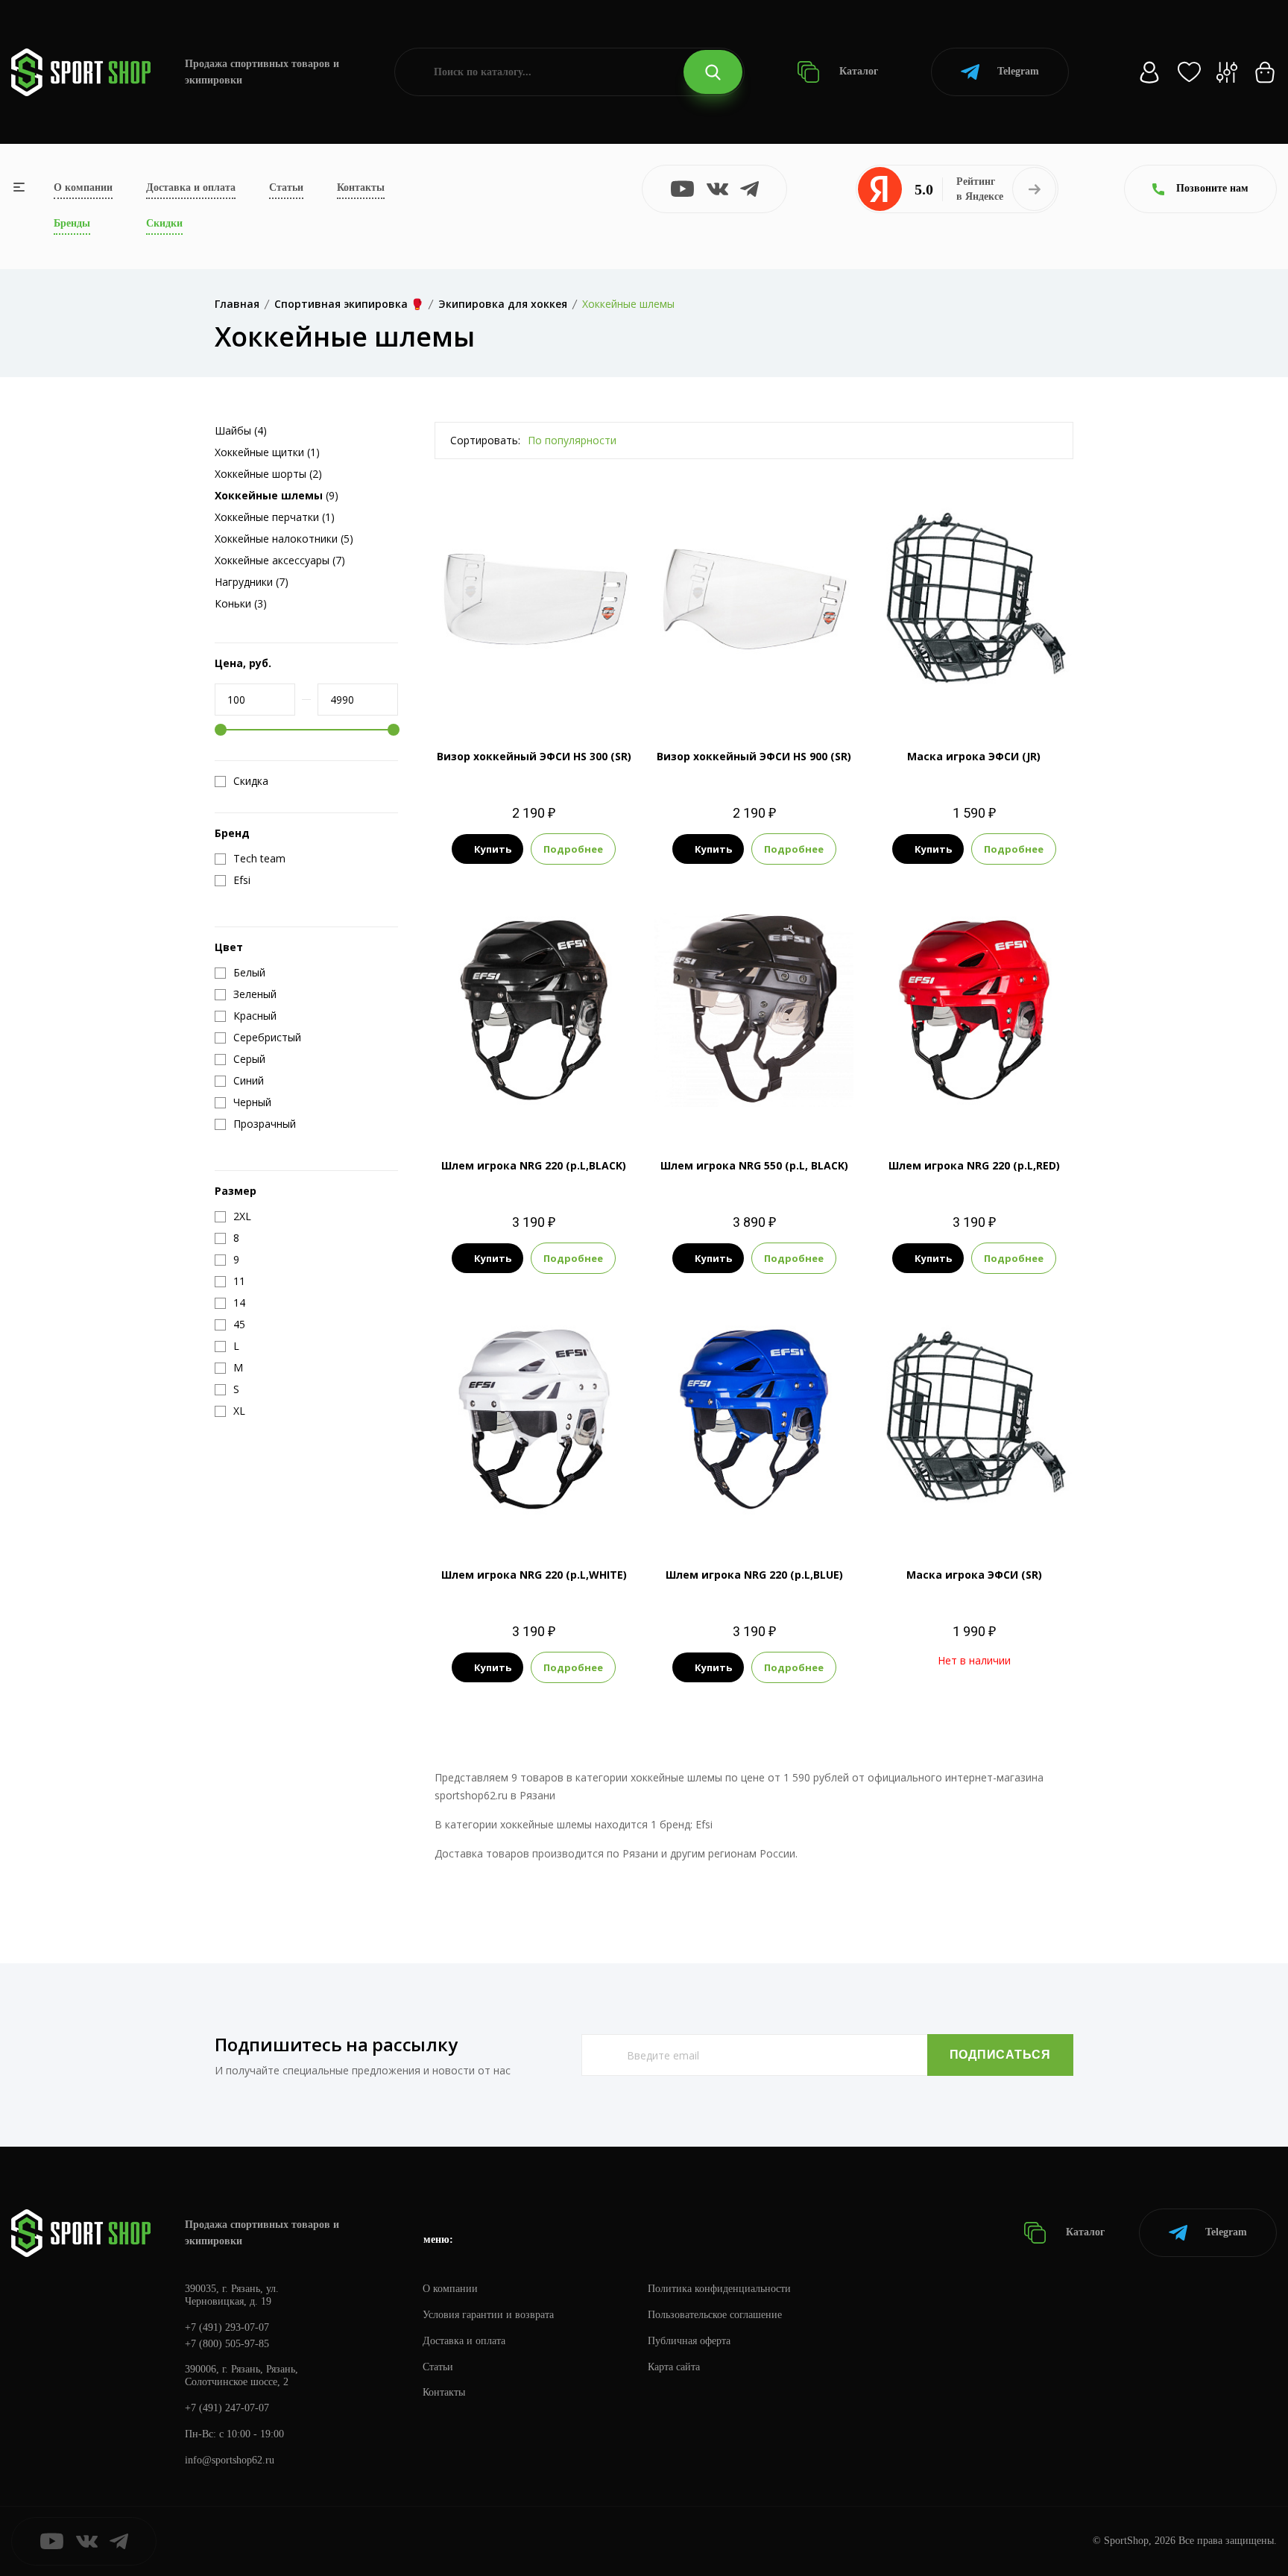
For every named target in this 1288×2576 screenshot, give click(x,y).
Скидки (164, 223)
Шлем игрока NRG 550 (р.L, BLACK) (754, 1165)
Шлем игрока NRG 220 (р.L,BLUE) (754, 1575)
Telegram (1018, 71)
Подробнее (573, 849)
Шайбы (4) (241, 430)
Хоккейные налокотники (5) (284, 539)
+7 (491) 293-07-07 (227, 2327)
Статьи (286, 187)
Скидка (251, 781)
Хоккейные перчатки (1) (275, 517)
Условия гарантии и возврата (488, 2315)
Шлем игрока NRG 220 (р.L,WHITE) (534, 1575)
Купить (493, 849)
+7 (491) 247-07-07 (227, 2408)
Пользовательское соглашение (715, 2315)
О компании (83, 187)
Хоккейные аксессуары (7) (280, 560)
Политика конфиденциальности (719, 2289)
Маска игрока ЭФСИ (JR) (974, 756)
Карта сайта (674, 2367)
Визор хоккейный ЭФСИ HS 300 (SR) (534, 756)
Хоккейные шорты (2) (268, 474)
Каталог (857, 71)
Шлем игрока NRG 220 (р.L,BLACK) (534, 1165)
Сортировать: (485, 440)
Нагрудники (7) (252, 582)
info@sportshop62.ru (230, 2460)
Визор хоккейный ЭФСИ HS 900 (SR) (754, 756)
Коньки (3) (241, 603)
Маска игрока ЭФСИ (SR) (974, 1575)
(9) (277, 495)
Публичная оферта (689, 2341)
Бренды (72, 223)
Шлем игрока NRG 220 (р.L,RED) (974, 1165)
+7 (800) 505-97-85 (227, 2344)
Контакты (361, 187)
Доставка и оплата (191, 187)
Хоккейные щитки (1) (267, 452)
